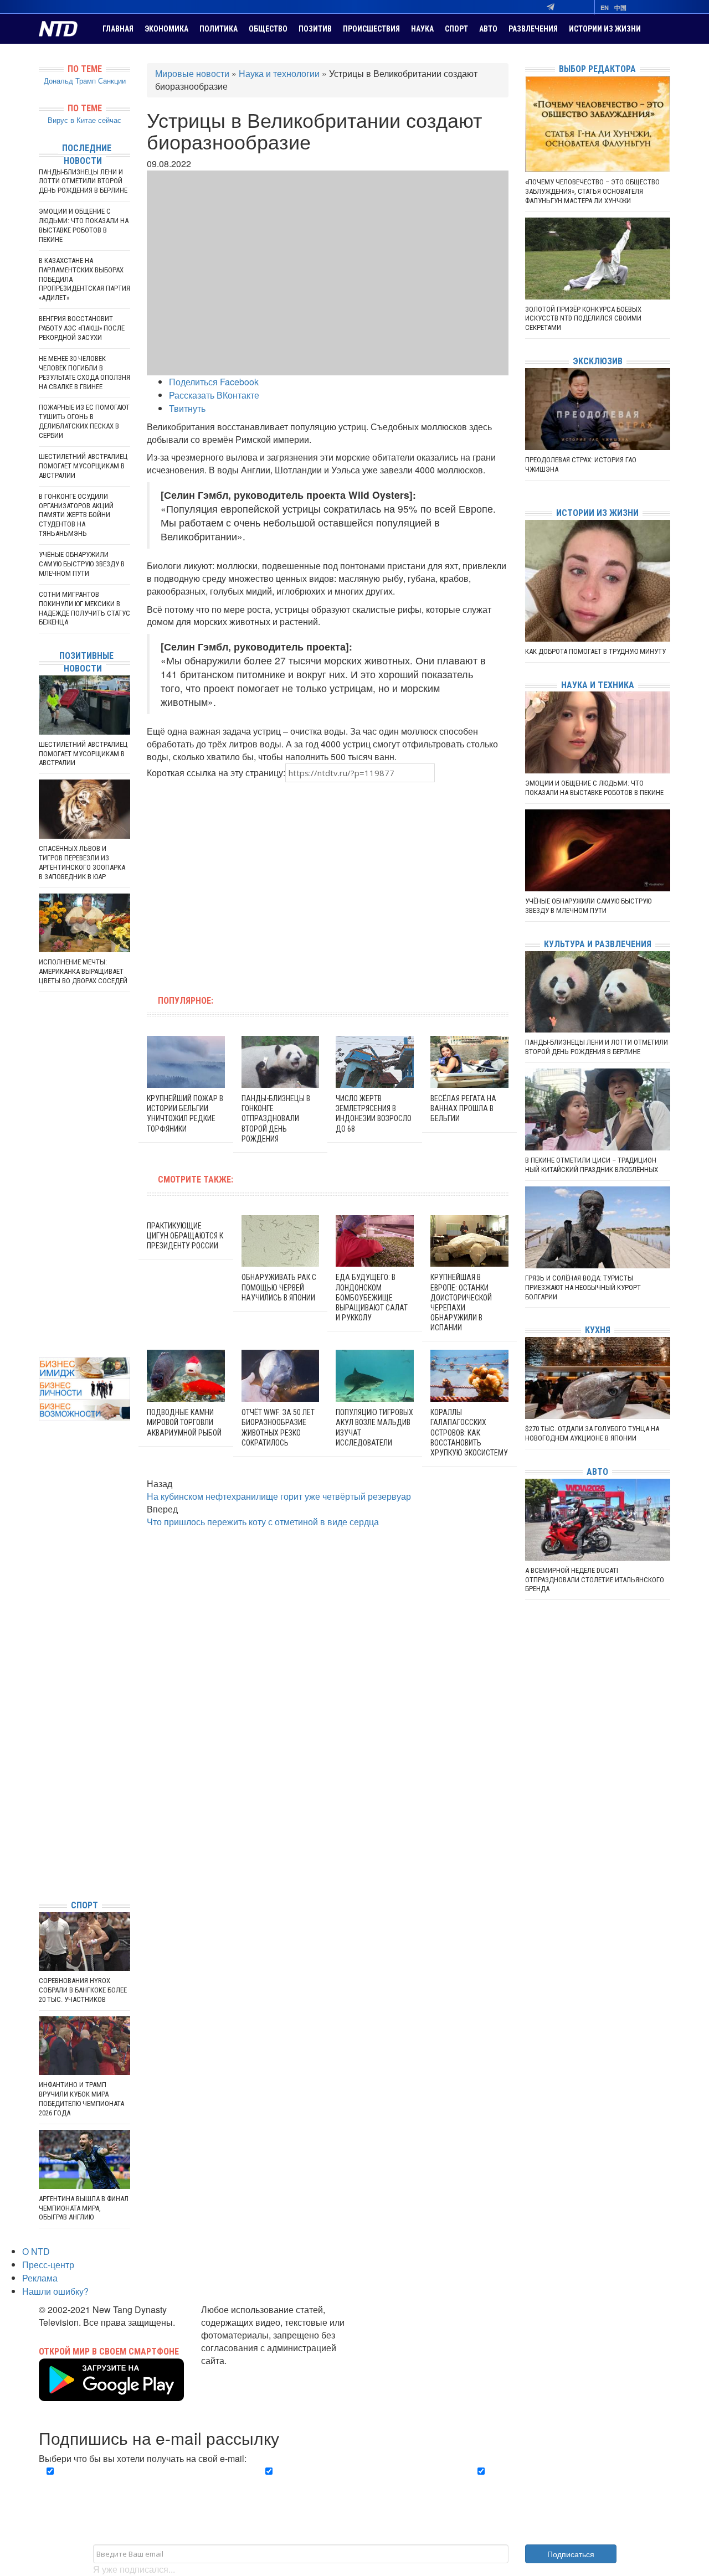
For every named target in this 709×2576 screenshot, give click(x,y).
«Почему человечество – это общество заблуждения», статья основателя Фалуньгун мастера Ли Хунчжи (592, 191)
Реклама (40, 2278)
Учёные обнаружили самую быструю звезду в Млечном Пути (82, 564)
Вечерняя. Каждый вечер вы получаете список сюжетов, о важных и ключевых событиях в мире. (141, 2484)
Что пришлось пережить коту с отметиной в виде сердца (263, 1522)
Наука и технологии (279, 73)
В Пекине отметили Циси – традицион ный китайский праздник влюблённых (592, 1165)
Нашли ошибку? (55, 2291)
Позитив (315, 29)
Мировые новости (192, 73)
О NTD (36, 2251)
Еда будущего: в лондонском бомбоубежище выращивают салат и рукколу (372, 1297)
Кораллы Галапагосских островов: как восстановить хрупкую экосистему (469, 1432)
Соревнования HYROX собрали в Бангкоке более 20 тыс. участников (83, 1990)
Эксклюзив (598, 361)
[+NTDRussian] (42, 1841)
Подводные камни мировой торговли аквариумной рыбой (184, 1422)
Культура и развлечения (598, 944)
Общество (268, 29)
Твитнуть (187, 408)
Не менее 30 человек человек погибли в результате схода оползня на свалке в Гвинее (84, 373)
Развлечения (533, 29)
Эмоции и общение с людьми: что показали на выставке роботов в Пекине (84, 225)
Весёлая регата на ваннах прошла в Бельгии (463, 1108)
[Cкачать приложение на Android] (111, 2394)
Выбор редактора (597, 69)
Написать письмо (237, 2373)
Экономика (166, 29)
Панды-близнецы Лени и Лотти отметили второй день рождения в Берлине (83, 181)
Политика (219, 29)
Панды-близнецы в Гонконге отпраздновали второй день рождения (276, 1119)
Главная (118, 29)
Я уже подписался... (134, 2569)
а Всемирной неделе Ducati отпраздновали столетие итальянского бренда (595, 1580)
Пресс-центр (48, 2265)
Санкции (112, 81)
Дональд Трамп (70, 81)
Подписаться (571, 2554)
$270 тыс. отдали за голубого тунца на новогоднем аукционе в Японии (592, 1433)
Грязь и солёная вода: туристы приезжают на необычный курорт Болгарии (583, 1287)
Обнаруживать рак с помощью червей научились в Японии (279, 1287)
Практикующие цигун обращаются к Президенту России (185, 1236)
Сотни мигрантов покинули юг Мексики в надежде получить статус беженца (84, 608)
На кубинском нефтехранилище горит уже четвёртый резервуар (279, 1496)
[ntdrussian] (42, 1858)
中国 (620, 7)
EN (605, 7)
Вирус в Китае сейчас (84, 120)
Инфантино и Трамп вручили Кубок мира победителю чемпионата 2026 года (81, 2099)
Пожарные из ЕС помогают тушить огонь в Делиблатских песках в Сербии (84, 421)
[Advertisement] (257, 882)
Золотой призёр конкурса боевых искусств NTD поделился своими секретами (583, 319)
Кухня (598, 1330)
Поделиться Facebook (214, 382)
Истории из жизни (605, 29)
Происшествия (371, 29)
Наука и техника (598, 685)
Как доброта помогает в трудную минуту (595, 651)
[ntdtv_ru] (42, 1874)
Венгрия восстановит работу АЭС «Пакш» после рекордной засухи (82, 328)
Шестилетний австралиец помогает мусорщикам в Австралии (83, 466)
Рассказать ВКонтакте (214, 395)
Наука (422, 29)
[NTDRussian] (42, 1791)
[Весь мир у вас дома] (42, 1808)
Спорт (456, 29)
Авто (488, 29)
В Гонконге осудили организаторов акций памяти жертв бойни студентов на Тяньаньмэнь (76, 515)
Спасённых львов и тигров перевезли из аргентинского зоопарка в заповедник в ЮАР (82, 863)
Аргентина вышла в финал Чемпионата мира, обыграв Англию (84, 2208)
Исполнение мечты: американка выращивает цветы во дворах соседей (83, 971)
